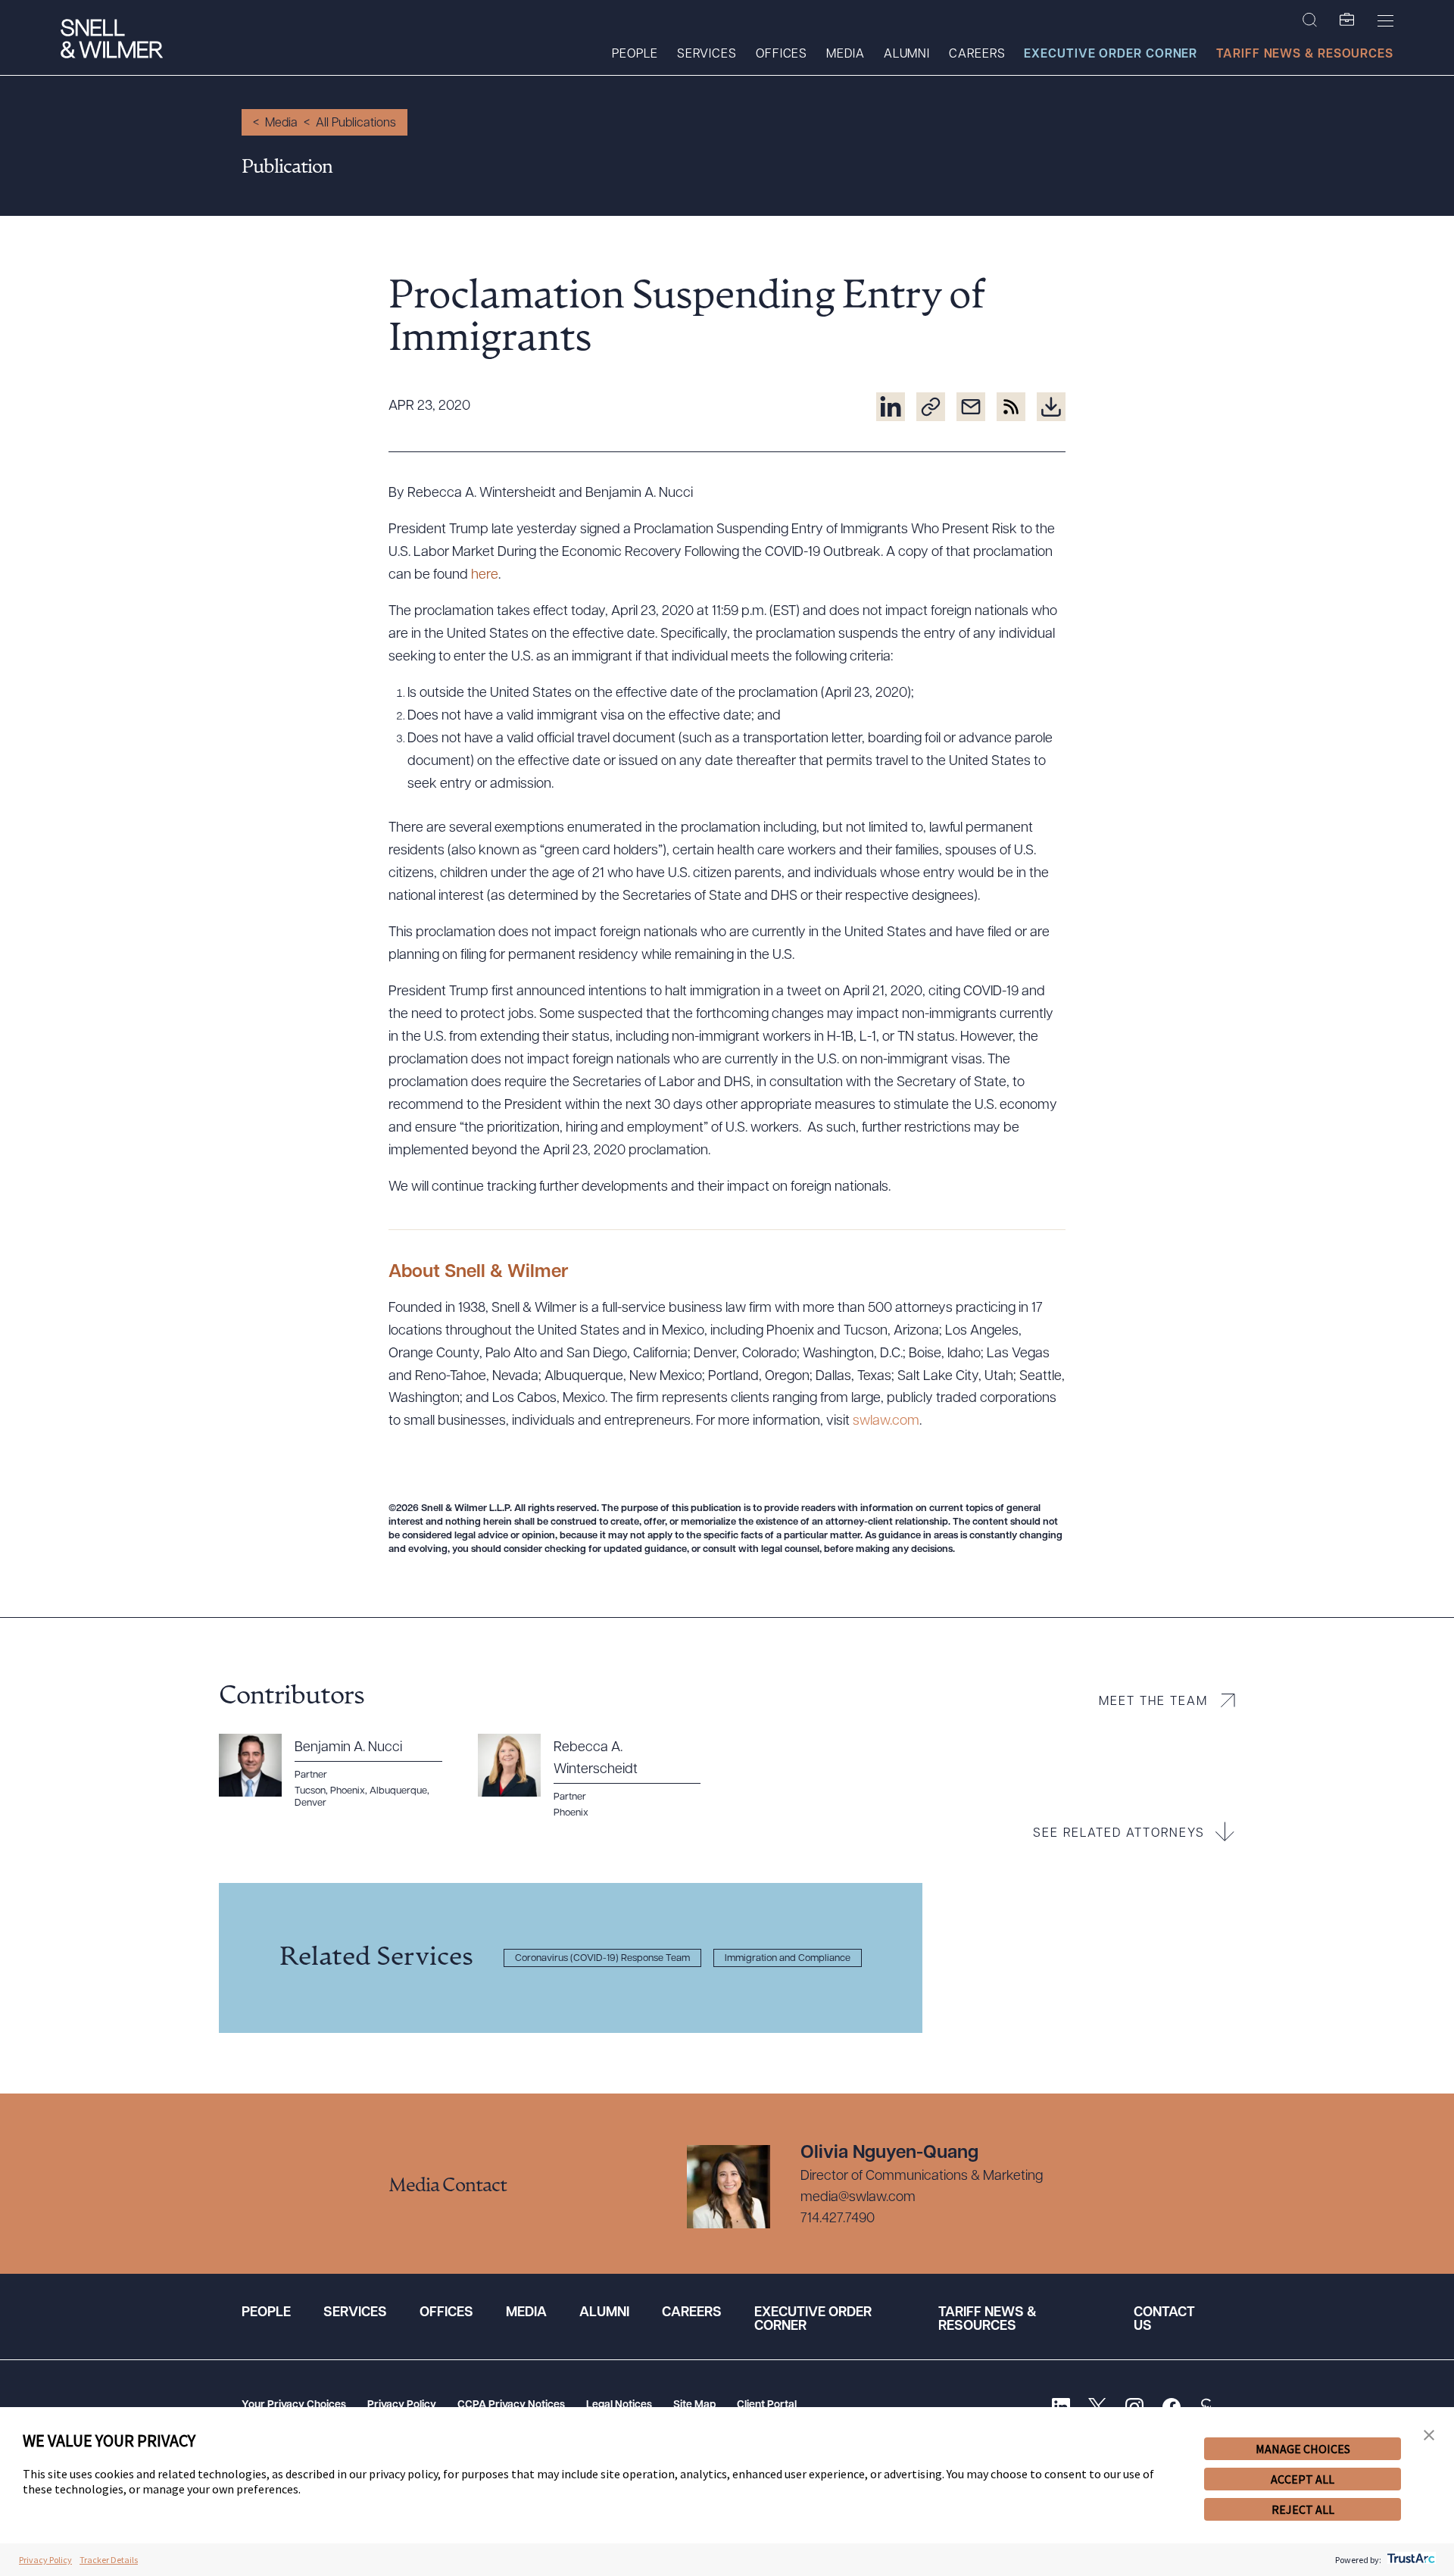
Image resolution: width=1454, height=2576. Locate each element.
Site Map (694, 2405)
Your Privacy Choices (294, 2405)
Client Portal (767, 2405)
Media (846, 55)
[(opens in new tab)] (891, 407)
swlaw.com (886, 1422)
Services (707, 55)
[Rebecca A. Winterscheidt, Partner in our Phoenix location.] (598, 1777)
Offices (782, 55)
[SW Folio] (1347, 20)
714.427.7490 (838, 2219)
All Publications (356, 123)
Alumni (907, 55)
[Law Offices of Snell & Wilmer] (112, 41)
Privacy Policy (402, 2405)
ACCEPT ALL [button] (1303, 2479)
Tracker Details (109, 2560)
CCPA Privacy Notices (511, 2405)
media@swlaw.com (858, 2198)
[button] (1429, 2435)
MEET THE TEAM (1153, 1702)
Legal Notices (619, 2405)
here (485, 576)
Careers (977, 55)
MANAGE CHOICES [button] (1303, 2449)
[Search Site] (1310, 20)
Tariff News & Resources (1305, 55)
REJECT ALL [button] (1303, 2509)
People (635, 55)
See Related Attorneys (1119, 1834)
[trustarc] (1410, 2560)
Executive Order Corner (1111, 55)
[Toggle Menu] (1385, 20)
